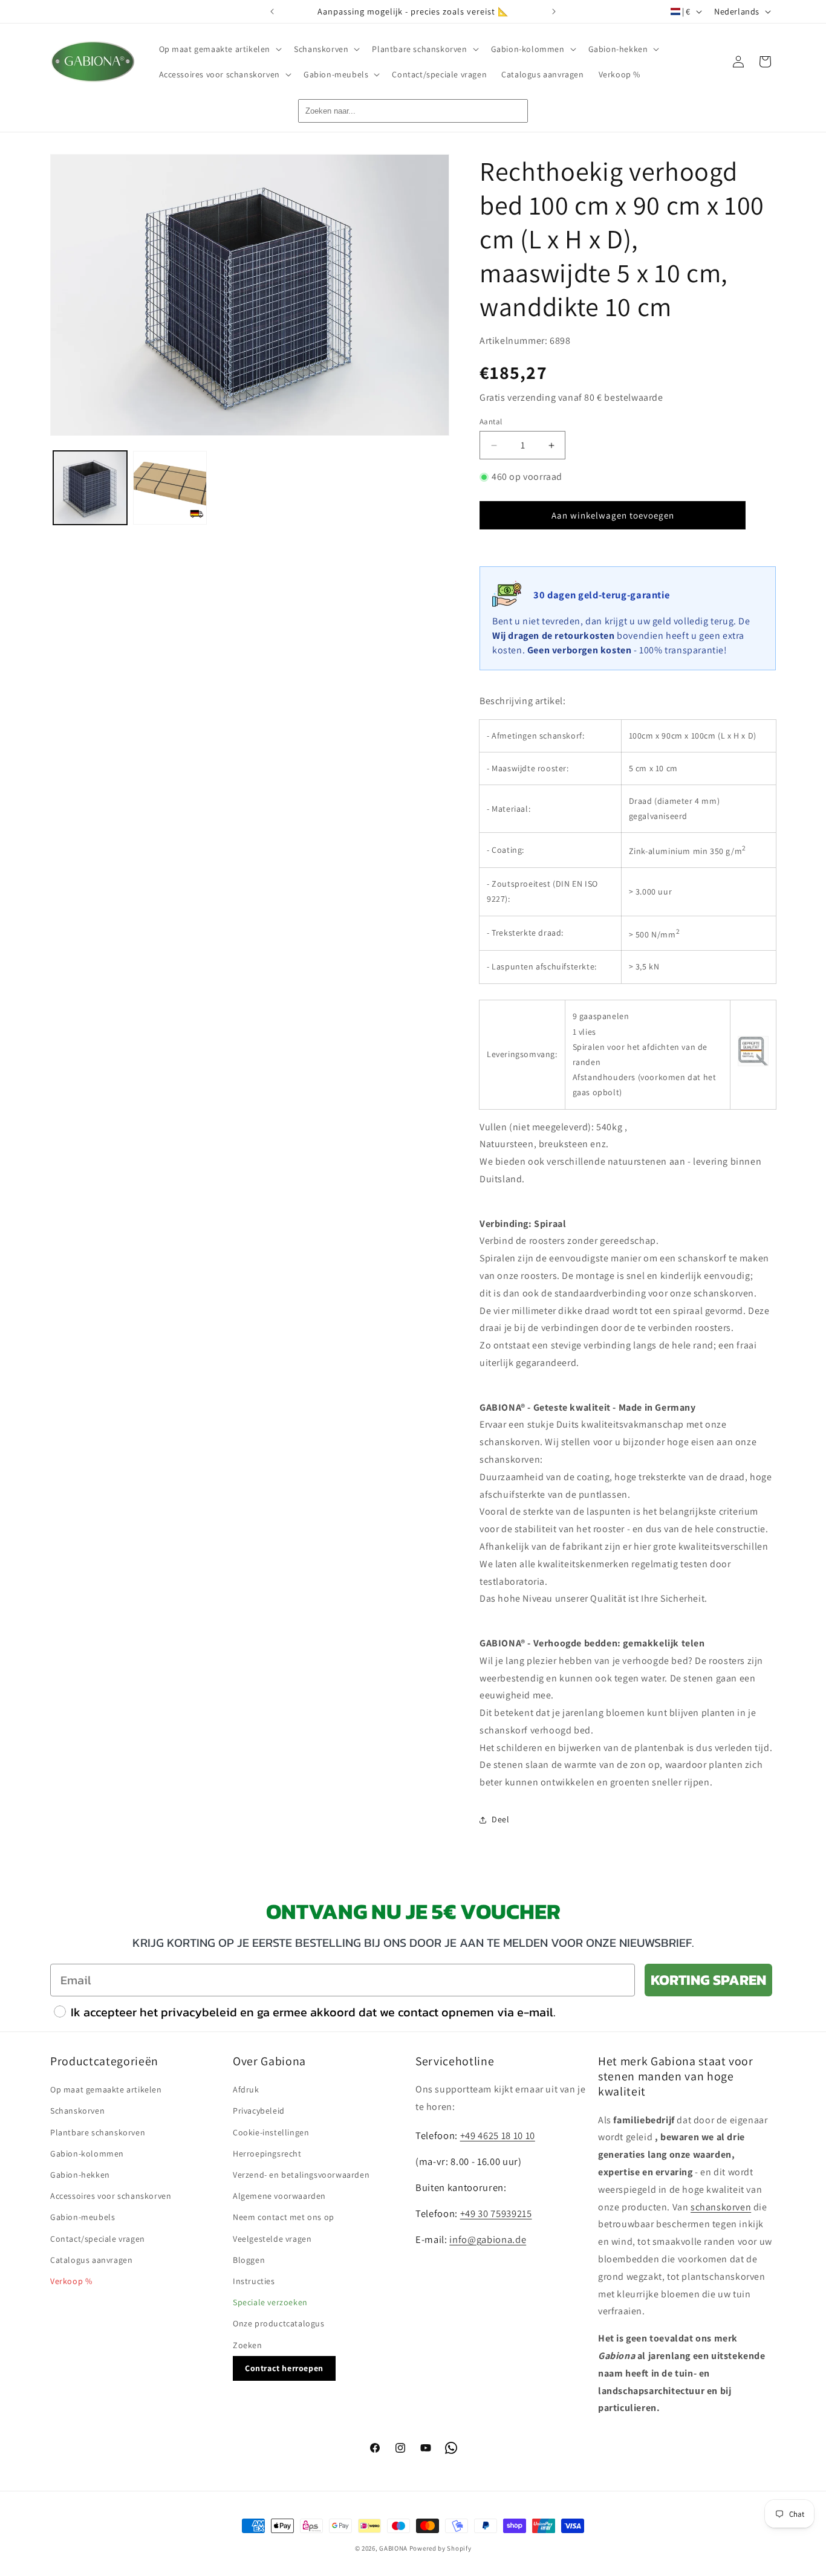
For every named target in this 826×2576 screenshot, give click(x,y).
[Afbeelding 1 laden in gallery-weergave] (90, 488)
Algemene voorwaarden (279, 2196)
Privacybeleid (259, 2111)
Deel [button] (500, 1819)
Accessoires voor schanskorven (111, 2196)
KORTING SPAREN (708, 1980)
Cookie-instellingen (271, 2132)
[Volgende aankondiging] (554, 11)
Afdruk (246, 2089)
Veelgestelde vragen (272, 2238)
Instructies (254, 2280)
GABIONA (393, 2548)
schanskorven (721, 2206)
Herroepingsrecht (267, 2153)
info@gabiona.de (488, 2239)
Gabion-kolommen (87, 2153)
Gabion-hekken (80, 2174)
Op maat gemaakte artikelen (106, 2089)
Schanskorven (77, 2111)
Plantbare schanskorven (98, 2132)
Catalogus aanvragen (91, 2259)
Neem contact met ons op (284, 2217)
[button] (220, 49)
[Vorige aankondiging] (272, 11)
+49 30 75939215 (496, 2213)
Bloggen (249, 2259)
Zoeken (248, 2345)
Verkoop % (71, 2280)
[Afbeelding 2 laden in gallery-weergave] (170, 488)
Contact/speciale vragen (98, 2238)
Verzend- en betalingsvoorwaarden (301, 2174)
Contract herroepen (284, 2367)
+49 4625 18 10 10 (498, 2135)
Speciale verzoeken (270, 2302)
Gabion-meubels (83, 2217)
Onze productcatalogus (279, 2323)
